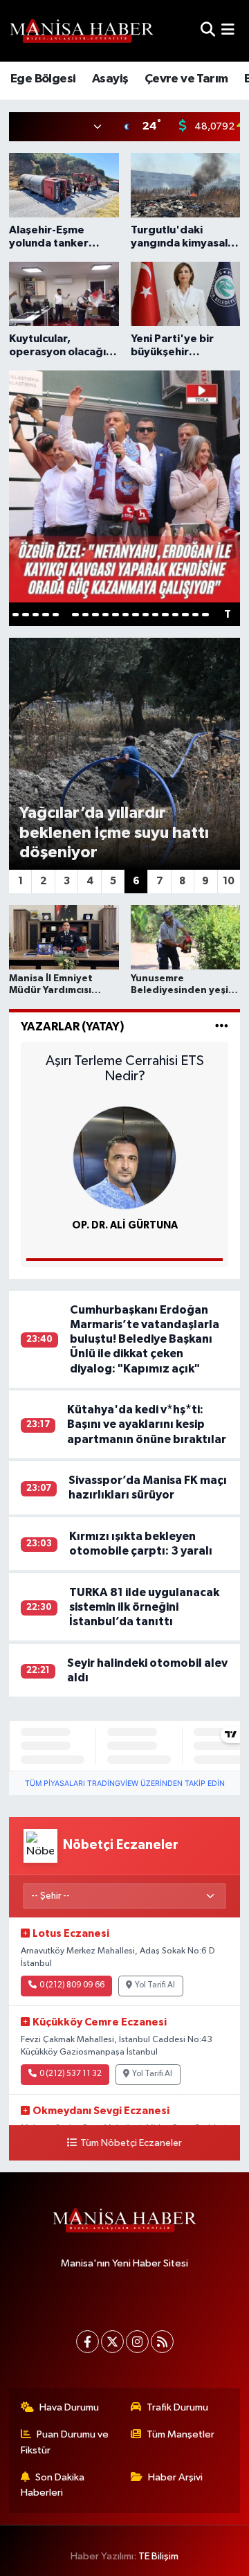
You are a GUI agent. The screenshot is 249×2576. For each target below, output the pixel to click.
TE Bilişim (158, 2556)
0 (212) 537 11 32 (71, 2074)
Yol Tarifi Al (155, 1985)
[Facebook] (87, 2342)
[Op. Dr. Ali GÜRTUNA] (124, 1157)
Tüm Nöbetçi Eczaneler (131, 2143)
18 (185, 615)
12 (126, 615)
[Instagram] (137, 2342)
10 (105, 615)
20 (205, 615)
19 (195, 615)
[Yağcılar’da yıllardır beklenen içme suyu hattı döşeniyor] (125, 754)
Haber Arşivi (175, 2477)
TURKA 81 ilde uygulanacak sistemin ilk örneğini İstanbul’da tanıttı (144, 1607)
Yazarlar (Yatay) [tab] (73, 1027)
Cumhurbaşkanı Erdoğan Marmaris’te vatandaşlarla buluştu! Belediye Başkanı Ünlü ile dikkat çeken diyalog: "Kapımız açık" (145, 1339)
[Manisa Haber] (82, 30)
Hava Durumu (69, 2407)
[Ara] (208, 31)
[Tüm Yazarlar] (222, 1027)
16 (165, 615)
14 (146, 615)
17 (175, 615)
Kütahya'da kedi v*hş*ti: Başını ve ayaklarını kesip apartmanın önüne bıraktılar (147, 1424)
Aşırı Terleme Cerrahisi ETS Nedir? (125, 1068)
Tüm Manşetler (181, 2434)
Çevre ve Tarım (186, 79)
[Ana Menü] (228, 31)
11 (115, 615)
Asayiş (110, 79)
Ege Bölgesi (43, 79)
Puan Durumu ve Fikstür (65, 2442)
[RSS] (162, 2342)
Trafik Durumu (177, 2407)
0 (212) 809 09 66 (72, 1985)
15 (155, 615)
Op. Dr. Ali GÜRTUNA (125, 1225)
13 (135, 615)
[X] (112, 2342)
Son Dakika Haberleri (53, 2485)
